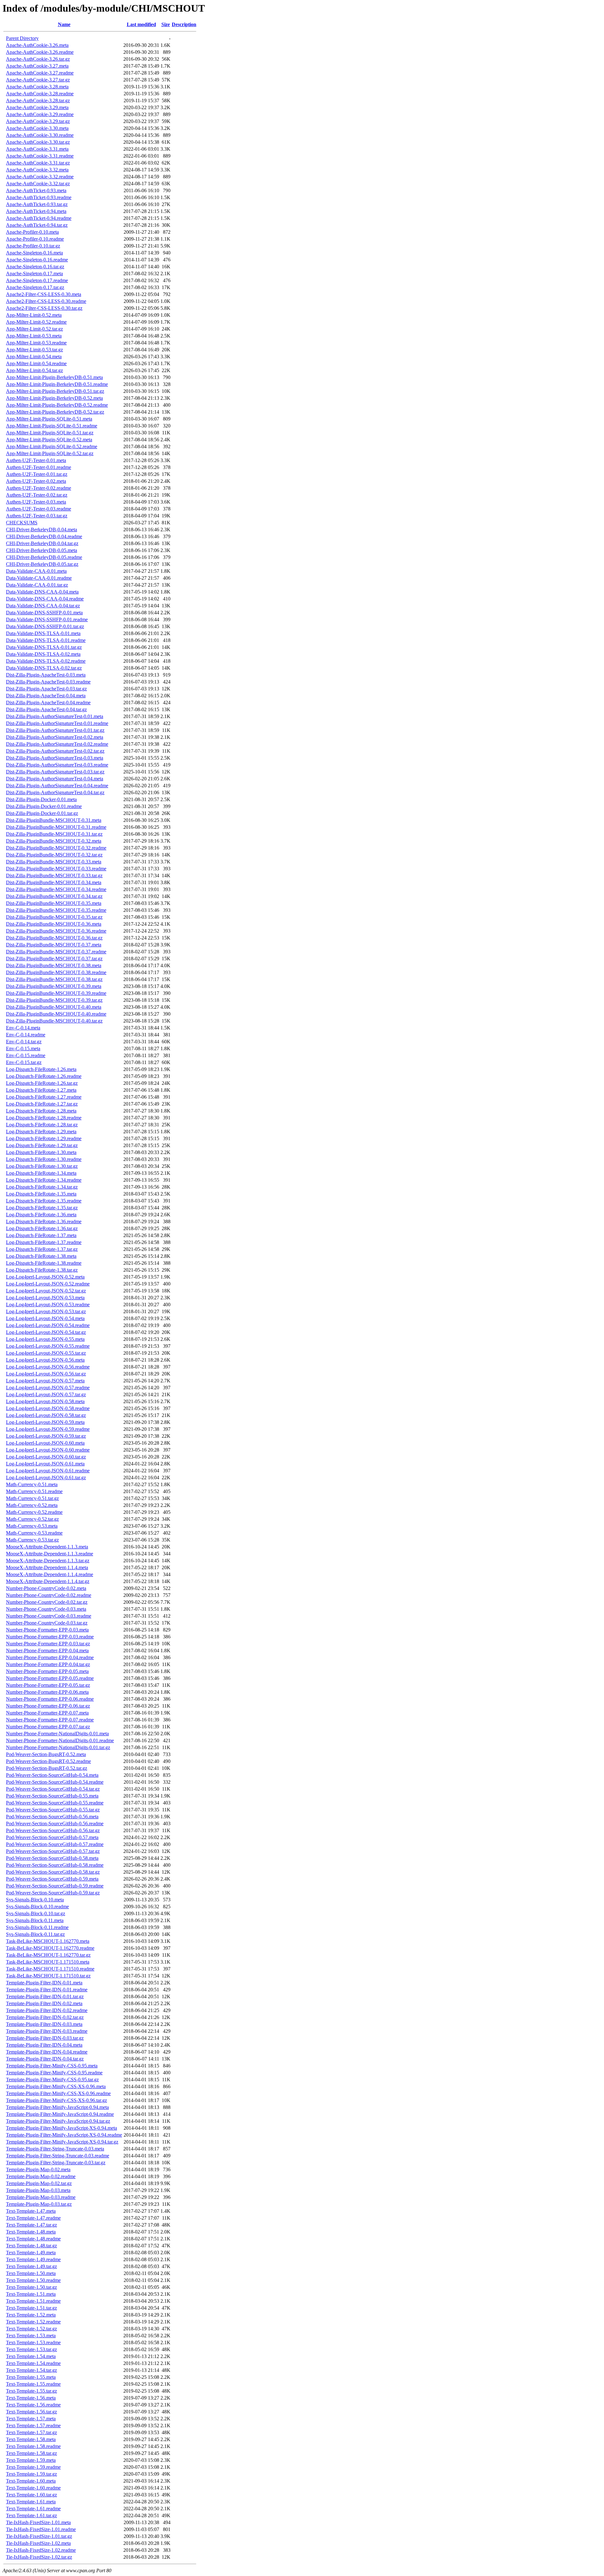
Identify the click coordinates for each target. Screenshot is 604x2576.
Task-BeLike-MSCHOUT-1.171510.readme (50, 1969)
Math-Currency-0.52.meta (32, 1505)
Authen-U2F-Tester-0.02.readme (39, 488)
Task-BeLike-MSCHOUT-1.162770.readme (50, 1948)
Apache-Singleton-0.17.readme (37, 280)
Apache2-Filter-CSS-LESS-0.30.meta (44, 294)
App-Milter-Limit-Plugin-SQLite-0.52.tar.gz (50, 453)
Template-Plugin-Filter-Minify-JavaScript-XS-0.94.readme (64, 2135)
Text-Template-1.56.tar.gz (31, 2412)
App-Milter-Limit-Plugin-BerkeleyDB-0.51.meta (54, 377)
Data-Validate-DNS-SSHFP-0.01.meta (44, 613)
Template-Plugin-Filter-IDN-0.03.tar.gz (45, 2038)
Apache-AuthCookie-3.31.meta (37, 149)
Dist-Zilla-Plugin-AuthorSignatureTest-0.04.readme (57, 786)
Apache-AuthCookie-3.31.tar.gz (38, 163)
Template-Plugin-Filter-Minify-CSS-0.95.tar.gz (52, 2080)
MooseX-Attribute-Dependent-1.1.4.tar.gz (48, 1581)
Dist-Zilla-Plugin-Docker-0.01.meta (41, 799)
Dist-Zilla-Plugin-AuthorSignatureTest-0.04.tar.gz (55, 792)
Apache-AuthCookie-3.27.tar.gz (38, 80)
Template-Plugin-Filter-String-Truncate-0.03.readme (58, 2156)
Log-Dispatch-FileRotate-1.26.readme (44, 1076)
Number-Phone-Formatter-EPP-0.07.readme (50, 1720)
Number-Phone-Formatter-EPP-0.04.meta (47, 1650)
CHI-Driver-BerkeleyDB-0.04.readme (44, 536)
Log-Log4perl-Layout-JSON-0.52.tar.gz (46, 1291)
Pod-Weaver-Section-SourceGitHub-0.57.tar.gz (53, 1851)
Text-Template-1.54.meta (31, 2356)
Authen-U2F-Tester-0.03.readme (39, 509)
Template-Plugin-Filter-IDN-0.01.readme (47, 1990)
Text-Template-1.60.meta (31, 2481)
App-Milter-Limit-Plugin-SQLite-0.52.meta (49, 440)
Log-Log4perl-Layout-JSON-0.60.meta (45, 1443)
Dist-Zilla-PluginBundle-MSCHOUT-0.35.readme (56, 910)
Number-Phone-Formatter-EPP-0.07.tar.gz (48, 1727)
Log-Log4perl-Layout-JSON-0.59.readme (48, 1429)
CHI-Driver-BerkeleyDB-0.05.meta (42, 550)
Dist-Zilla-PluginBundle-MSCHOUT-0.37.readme (56, 952)
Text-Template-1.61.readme (33, 2509)
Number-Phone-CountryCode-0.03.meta (46, 1609)
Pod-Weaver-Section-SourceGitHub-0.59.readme (55, 1886)
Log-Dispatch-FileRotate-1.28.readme (44, 1118)
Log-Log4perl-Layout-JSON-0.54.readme (48, 1325)
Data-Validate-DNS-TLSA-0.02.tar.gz (44, 668)
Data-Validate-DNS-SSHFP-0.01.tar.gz (45, 626)
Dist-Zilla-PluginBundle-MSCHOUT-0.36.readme (56, 931)
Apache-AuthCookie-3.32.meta (37, 170)
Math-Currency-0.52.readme (34, 1512)
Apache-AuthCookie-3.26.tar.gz (38, 59)
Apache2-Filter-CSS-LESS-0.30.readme (46, 301)
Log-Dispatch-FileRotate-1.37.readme (44, 1242)
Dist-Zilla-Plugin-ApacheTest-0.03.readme (48, 682)
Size (166, 24)
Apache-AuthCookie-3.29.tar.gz (38, 121)
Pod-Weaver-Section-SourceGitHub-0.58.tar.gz (53, 1872)
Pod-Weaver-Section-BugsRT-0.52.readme (48, 1761)
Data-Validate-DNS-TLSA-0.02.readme (46, 661)
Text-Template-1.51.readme (33, 2301)
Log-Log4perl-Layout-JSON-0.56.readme (48, 1367)
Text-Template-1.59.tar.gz (31, 2474)
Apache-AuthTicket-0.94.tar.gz (37, 225)
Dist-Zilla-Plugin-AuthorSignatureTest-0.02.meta (55, 737)
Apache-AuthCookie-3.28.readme (40, 94)
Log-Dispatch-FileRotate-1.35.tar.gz (42, 1208)
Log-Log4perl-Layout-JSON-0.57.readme (48, 1388)
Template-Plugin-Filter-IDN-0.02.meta (44, 2003)
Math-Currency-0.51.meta (32, 1484)
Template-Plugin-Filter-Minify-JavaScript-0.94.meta (57, 2107)
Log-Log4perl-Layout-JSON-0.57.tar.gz (46, 1394)
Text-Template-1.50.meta (31, 2273)
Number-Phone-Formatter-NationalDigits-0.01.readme (60, 1740)
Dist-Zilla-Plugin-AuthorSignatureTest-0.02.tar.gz (55, 751)
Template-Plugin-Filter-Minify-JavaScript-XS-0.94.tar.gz (62, 2142)
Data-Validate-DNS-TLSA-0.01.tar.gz (44, 647)
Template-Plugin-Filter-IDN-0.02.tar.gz (45, 2017)
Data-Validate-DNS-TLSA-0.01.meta (43, 633)
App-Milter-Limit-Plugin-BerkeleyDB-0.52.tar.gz (55, 412)
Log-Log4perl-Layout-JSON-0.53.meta (45, 1298)
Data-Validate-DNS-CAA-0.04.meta (42, 592)
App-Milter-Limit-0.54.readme (36, 363)
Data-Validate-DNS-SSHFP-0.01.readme (47, 619)
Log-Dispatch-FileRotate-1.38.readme (44, 1263)
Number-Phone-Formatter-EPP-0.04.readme (50, 1657)
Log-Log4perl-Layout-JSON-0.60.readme (48, 1450)
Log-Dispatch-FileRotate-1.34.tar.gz (42, 1187)
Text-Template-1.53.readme (33, 2342)
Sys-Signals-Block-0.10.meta (35, 1900)
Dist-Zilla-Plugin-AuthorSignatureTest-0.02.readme (57, 744)
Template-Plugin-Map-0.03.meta (38, 2190)
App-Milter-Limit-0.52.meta (34, 315)
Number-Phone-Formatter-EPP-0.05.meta (47, 1671)
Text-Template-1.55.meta (31, 2377)
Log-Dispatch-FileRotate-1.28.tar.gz (42, 1125)
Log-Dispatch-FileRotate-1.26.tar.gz (42, 1083)
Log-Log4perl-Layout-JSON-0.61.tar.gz (46, 1478)
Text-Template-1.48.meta (31, 2232)
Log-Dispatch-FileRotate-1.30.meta (41, 1152)
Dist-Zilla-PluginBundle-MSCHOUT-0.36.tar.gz (54, 938)
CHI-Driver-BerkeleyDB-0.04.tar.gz (42, 543)
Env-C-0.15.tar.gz (24, 1062)
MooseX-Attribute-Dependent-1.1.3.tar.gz (48, 1561)
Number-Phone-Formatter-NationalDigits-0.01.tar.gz (58, 1747)
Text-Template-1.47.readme (33, 2218)
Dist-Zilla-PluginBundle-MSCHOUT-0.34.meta (54, 882)
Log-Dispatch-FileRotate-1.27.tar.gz (42, 1104)
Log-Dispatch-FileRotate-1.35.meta (41, 1194)
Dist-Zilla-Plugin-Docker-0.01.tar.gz (42, 813)
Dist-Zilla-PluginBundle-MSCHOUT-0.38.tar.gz (54, 979)
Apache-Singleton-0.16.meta (34, 253)
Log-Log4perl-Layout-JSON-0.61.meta (45, 1464)
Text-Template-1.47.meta (31, 2211)
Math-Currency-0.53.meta (32, 1526)
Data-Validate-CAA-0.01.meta (36, 571)
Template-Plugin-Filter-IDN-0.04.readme (47, 2052)
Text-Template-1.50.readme (33, 2280)
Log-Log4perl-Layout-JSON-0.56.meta (45, 1360)
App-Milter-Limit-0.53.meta (34, 336)
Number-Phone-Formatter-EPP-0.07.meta (47, 1713)
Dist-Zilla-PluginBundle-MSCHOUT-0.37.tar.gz (54, 959)
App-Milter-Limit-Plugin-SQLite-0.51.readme (52, 426)
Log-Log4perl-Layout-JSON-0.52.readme (48, 1284)
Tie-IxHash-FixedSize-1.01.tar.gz (39, 2536)
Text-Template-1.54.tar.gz (31, 2370)
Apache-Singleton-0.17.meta (34, 273)
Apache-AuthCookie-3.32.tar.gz (38, 184)
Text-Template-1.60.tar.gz (31, 2495)
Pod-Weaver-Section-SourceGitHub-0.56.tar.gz (53, 1830)
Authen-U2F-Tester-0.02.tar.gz (37, 495)
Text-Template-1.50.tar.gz (31, 2287)
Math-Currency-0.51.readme (34, 1491)
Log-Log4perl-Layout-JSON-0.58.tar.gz (46, 1415)
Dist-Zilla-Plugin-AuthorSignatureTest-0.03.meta (55, 758)
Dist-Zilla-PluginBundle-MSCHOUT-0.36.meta (54, 924)
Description (184, 24)
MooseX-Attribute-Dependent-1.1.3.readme (50, 1554)
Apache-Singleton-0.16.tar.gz (35, 267)
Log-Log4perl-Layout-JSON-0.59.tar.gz (46, 1436)
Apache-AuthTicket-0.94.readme (39, 218)
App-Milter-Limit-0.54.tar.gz (34, 370)
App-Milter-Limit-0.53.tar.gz (34, 350)
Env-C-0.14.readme (26, 1035)
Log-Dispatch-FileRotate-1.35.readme (44, 1201)
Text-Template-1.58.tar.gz (31, 2453)
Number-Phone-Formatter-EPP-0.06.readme (50, 1699)
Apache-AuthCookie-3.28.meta (37, 87)
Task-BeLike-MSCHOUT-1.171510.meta (48, 1962)
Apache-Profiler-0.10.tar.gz (33, 246)
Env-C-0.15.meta (23, 1048)
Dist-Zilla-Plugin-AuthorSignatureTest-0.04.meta (55, 779)
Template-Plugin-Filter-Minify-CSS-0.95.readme (54, 2073)
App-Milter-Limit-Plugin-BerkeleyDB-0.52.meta (54, 398)
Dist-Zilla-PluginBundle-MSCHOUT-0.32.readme (56, 848)
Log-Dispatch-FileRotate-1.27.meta (41, 1090)
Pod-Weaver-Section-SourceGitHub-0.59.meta (52, 1879)
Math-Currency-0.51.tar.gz (32, 1498)
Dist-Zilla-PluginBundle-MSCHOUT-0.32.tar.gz (54, 855)
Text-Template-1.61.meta (31, 2502)
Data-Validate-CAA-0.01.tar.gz (37, 585)
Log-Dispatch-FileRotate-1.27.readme (44, 1097)
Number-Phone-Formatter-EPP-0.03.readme (50, 1637)
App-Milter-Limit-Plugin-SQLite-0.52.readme (52, 446)
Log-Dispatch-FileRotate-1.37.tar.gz (42, 1249)
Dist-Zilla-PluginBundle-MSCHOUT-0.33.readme (56, 869)
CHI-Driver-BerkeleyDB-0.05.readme (44, 557)
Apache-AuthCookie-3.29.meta (37, 107)
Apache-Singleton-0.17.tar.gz (35, 287)
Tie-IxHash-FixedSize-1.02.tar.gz (39, 2557)
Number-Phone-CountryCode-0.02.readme (49, 1595)
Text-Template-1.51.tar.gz (31, 2308)
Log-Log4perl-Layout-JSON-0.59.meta (45, 1422)
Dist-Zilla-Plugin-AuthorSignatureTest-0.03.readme (57, 765)
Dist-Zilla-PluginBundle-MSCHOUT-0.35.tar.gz (54, 917)
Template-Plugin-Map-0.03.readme (41, 2197)
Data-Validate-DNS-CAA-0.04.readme (45, 599)
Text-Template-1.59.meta (31, 2460)
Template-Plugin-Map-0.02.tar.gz (39, 2183)
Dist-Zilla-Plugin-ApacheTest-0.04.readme (48, 703)
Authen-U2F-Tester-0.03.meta (36, 502)
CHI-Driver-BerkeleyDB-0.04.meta (42, 530)
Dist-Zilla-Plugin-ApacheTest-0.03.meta (46, 675)
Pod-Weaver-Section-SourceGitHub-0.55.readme (55, 1803)
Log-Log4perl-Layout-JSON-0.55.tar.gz (46, 1353)
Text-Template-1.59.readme (33, 2467)
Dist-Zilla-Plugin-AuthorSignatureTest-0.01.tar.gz (55, 730)
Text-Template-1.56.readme (33, 2405)
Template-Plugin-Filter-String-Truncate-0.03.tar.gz (56, 2163)
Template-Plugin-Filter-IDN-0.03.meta (44, 2024)
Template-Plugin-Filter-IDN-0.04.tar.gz (45, 2059)
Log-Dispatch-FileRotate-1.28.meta (41, 1111)
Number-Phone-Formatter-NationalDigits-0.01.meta (57, 1734)
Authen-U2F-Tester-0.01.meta (36, 460)
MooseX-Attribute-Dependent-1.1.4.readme (50, 1574)
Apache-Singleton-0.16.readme (37, 260)
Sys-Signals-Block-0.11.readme (37, 1927)
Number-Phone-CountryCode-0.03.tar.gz (47, 1623)
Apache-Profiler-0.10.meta (32, 232)
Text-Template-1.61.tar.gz (31, 2515)
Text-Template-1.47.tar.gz (31, 2225)
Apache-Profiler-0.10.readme (35, 239)
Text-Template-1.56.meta (31, 2398)
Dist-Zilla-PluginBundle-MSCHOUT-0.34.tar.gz (54, 896)
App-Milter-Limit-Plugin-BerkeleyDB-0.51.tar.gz (55, 391)
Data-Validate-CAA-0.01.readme (39, 578)
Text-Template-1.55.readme (33, 2384)
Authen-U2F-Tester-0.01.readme (39, 467)
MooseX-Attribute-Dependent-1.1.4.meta (47, 1567)
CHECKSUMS (22, 523)
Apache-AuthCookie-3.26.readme (40, 52)
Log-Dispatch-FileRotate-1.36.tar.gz (42, 1228)
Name (64, 24)
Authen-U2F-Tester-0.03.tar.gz (37, 516)
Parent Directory (22, 38)
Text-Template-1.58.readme (33, 2446)
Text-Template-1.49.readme (33, 2259)
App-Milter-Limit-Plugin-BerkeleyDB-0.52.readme (57, 405)
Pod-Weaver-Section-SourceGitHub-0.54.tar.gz (53, 1789)
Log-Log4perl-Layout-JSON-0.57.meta (45, 1381)
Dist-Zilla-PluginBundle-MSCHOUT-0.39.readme (56, 993)
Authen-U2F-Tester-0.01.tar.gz (37, 474)
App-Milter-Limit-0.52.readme (36, 322)
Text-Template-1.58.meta (31, 2439)
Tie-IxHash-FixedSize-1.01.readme (41, 2529)
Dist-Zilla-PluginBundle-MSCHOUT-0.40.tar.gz (54, 1021)
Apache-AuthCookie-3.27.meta (37, 66)
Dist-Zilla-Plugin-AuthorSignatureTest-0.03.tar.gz (55, 772)
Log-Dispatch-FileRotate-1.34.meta (41, 1173)
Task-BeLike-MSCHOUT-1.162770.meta (48, 1941)
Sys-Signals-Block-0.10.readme (37, 1907)
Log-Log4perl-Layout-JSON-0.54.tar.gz (46, 1332)
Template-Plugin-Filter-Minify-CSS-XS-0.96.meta (56, 2086)
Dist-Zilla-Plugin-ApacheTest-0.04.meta (46, 696)
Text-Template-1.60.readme (33, 2488)
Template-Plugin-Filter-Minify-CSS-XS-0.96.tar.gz (56, 2100)
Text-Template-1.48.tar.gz (31, 2246)
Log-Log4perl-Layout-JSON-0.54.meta (45, 1318)
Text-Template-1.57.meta (31, 2419)
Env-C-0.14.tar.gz (24, 1042)
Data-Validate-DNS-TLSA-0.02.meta (43, 654)
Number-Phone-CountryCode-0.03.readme (49, 1616)
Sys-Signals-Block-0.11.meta (35, 1920)
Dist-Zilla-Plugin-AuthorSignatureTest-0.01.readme (57, 723)
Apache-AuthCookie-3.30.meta (37, 128)
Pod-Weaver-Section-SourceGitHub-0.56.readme (55, 1823)
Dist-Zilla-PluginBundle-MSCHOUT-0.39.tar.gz (54, 1000)
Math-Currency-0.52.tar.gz (32, 1519)
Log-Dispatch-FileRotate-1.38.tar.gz (42, 1270)
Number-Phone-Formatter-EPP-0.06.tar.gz (48, 1706)
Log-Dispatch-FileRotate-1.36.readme (44, 1221)
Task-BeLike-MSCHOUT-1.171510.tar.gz (48, 1976)
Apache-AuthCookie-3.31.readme (40, 156)
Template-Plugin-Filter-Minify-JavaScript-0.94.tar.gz (58, 2121)
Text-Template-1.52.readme (33, 2322)
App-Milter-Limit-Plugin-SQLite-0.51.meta (49, 419)
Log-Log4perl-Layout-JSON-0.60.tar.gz (46, 1457)
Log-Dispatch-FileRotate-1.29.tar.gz (42, 1145)
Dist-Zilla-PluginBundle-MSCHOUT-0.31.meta (54, 820)
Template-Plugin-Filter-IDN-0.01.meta (44, 1983)
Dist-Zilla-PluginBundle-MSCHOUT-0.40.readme (56, 1014)
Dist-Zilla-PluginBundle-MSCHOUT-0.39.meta (54, 986)
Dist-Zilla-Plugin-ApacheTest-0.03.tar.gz (46, 689)
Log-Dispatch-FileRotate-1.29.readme (44, 1138)
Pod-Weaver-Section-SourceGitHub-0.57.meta (52, 1837)
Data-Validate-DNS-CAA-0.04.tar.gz (43, 606)
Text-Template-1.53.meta (31, 2336)
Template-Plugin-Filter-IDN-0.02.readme (47, 2010)
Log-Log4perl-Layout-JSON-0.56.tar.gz (46, 1374)
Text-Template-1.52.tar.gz (31, 2329)
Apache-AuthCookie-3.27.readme (40, 73)
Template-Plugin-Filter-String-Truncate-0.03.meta (55, 2149)
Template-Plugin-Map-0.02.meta (38, 2169)
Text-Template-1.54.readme (33, 2363)
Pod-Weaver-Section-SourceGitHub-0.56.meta (52, 1817)
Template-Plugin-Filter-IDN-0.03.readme (47, 2031)
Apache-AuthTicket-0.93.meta (36, 190)
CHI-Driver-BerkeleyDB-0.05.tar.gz (42, 564)
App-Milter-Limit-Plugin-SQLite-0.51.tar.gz (50, 433)
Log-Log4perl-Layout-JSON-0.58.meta (45, 1401)
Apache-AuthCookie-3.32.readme (40, 177)
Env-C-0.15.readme (26, 1055)
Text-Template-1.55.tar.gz (31, 2391)
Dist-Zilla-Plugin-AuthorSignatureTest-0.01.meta (55, 716)
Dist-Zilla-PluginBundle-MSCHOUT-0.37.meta (54, 945)
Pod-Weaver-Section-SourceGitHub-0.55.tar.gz (53, 1810)
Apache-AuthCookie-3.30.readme (40, 135)
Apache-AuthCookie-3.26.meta (37, 45)
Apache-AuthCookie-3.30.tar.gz (38, 142)
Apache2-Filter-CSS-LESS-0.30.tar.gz (44, 308)
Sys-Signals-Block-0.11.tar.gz (35, 1934)
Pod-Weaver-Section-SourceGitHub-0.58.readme (55, 1865)
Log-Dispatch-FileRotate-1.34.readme (44, 1180)
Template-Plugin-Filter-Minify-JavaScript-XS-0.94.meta (62, 2128)
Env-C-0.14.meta (23, 1028)
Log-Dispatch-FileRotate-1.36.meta (41, 1215)
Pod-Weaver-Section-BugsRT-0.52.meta (46, 1754)
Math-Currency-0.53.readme (34, 1533)
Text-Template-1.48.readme (33, 2239)
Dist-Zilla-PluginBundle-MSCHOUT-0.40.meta (54, 1007)
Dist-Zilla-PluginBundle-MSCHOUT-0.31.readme (56, 827)
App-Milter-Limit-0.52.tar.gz (34, 329)
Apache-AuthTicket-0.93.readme (39, 197)
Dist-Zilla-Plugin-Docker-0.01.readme (44, 806)
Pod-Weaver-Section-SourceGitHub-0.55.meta (52, 1796)
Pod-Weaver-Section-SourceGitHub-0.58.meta (52, 1858)
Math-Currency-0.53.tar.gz (32, 1540)
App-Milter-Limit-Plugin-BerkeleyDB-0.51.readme (57, 384)
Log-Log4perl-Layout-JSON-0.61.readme (48, 1471)
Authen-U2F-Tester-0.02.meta (36, 481)
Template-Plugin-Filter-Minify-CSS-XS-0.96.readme (58, 2093)
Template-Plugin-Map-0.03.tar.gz (39, 2204)
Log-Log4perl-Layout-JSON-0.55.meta (45, 1339)
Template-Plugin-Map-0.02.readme (41, 2176)
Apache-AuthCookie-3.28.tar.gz (38, 100)
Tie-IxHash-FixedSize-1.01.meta (38, 2522)
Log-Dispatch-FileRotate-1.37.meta (41, 1235)
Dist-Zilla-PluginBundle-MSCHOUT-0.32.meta (54, 841)
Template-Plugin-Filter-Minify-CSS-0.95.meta (52, 2066)
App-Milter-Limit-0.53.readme (36, 343)
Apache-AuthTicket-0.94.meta (36, 211)
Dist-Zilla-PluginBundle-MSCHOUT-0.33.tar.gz (54, 875)
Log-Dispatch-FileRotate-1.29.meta (41, 1132)
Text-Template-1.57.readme (33, 2425)
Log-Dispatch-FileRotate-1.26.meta (41, 1069)
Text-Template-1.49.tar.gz (31, 2266)
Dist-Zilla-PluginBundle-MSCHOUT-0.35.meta (54, 903)
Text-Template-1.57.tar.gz (31, 2432)
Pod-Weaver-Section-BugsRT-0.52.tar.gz (47, 1768)
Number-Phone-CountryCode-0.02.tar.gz (47, 1602)
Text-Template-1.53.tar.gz (31, 2349)
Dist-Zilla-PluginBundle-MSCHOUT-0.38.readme (56, 972)
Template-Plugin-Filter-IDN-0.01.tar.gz (45, 1996)
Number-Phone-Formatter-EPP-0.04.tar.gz (48, 1664)
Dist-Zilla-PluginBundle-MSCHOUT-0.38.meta (54, 965)
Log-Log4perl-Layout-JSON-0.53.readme (48, 1305)
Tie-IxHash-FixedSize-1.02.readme (41, 2550)
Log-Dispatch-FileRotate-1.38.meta (41, 1256)
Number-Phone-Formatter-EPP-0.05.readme (50, 1678)
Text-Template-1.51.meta (31, 2294)
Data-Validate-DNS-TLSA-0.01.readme (46, 640)
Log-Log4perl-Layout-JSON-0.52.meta (45, 1277)
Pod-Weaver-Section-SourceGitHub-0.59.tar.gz (53, 1893)
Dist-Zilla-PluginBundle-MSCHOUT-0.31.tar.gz (54, 834)
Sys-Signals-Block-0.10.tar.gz (36, 1913)
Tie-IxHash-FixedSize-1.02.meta (38, 2543)
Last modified (141, 24)
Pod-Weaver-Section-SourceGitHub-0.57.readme (55, 1844)
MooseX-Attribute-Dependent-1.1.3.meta (47, 1547)
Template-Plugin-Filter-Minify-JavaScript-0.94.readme (60, 2114)
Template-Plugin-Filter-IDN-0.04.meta (44, 2045)
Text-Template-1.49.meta (31, 2253)
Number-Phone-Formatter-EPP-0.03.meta (47, 1630)
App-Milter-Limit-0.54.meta (34, 357)
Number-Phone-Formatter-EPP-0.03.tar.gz (48, 1644)
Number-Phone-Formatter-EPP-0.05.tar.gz (48, 1685)
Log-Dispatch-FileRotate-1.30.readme (44, 1159)
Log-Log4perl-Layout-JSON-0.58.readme (48, 1408)
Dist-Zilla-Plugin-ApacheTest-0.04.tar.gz (46, 709)
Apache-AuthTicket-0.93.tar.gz (37, 204)
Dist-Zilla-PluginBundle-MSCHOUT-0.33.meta (54, 862)
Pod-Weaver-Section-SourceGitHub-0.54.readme (55, 1782)
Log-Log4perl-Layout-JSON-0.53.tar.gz (46, 1311)
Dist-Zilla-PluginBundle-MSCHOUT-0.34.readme (56, 889)
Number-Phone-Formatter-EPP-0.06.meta (47, 1692)
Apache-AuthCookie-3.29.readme (40, 114)
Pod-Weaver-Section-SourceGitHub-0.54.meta (52, 1775)
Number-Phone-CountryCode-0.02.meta (46, 1588)
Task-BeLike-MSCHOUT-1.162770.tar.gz (48, 1955)
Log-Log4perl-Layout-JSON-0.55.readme (48, 1346)
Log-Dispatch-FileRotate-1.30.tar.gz (42, 1166)
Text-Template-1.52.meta (31, 2315)
